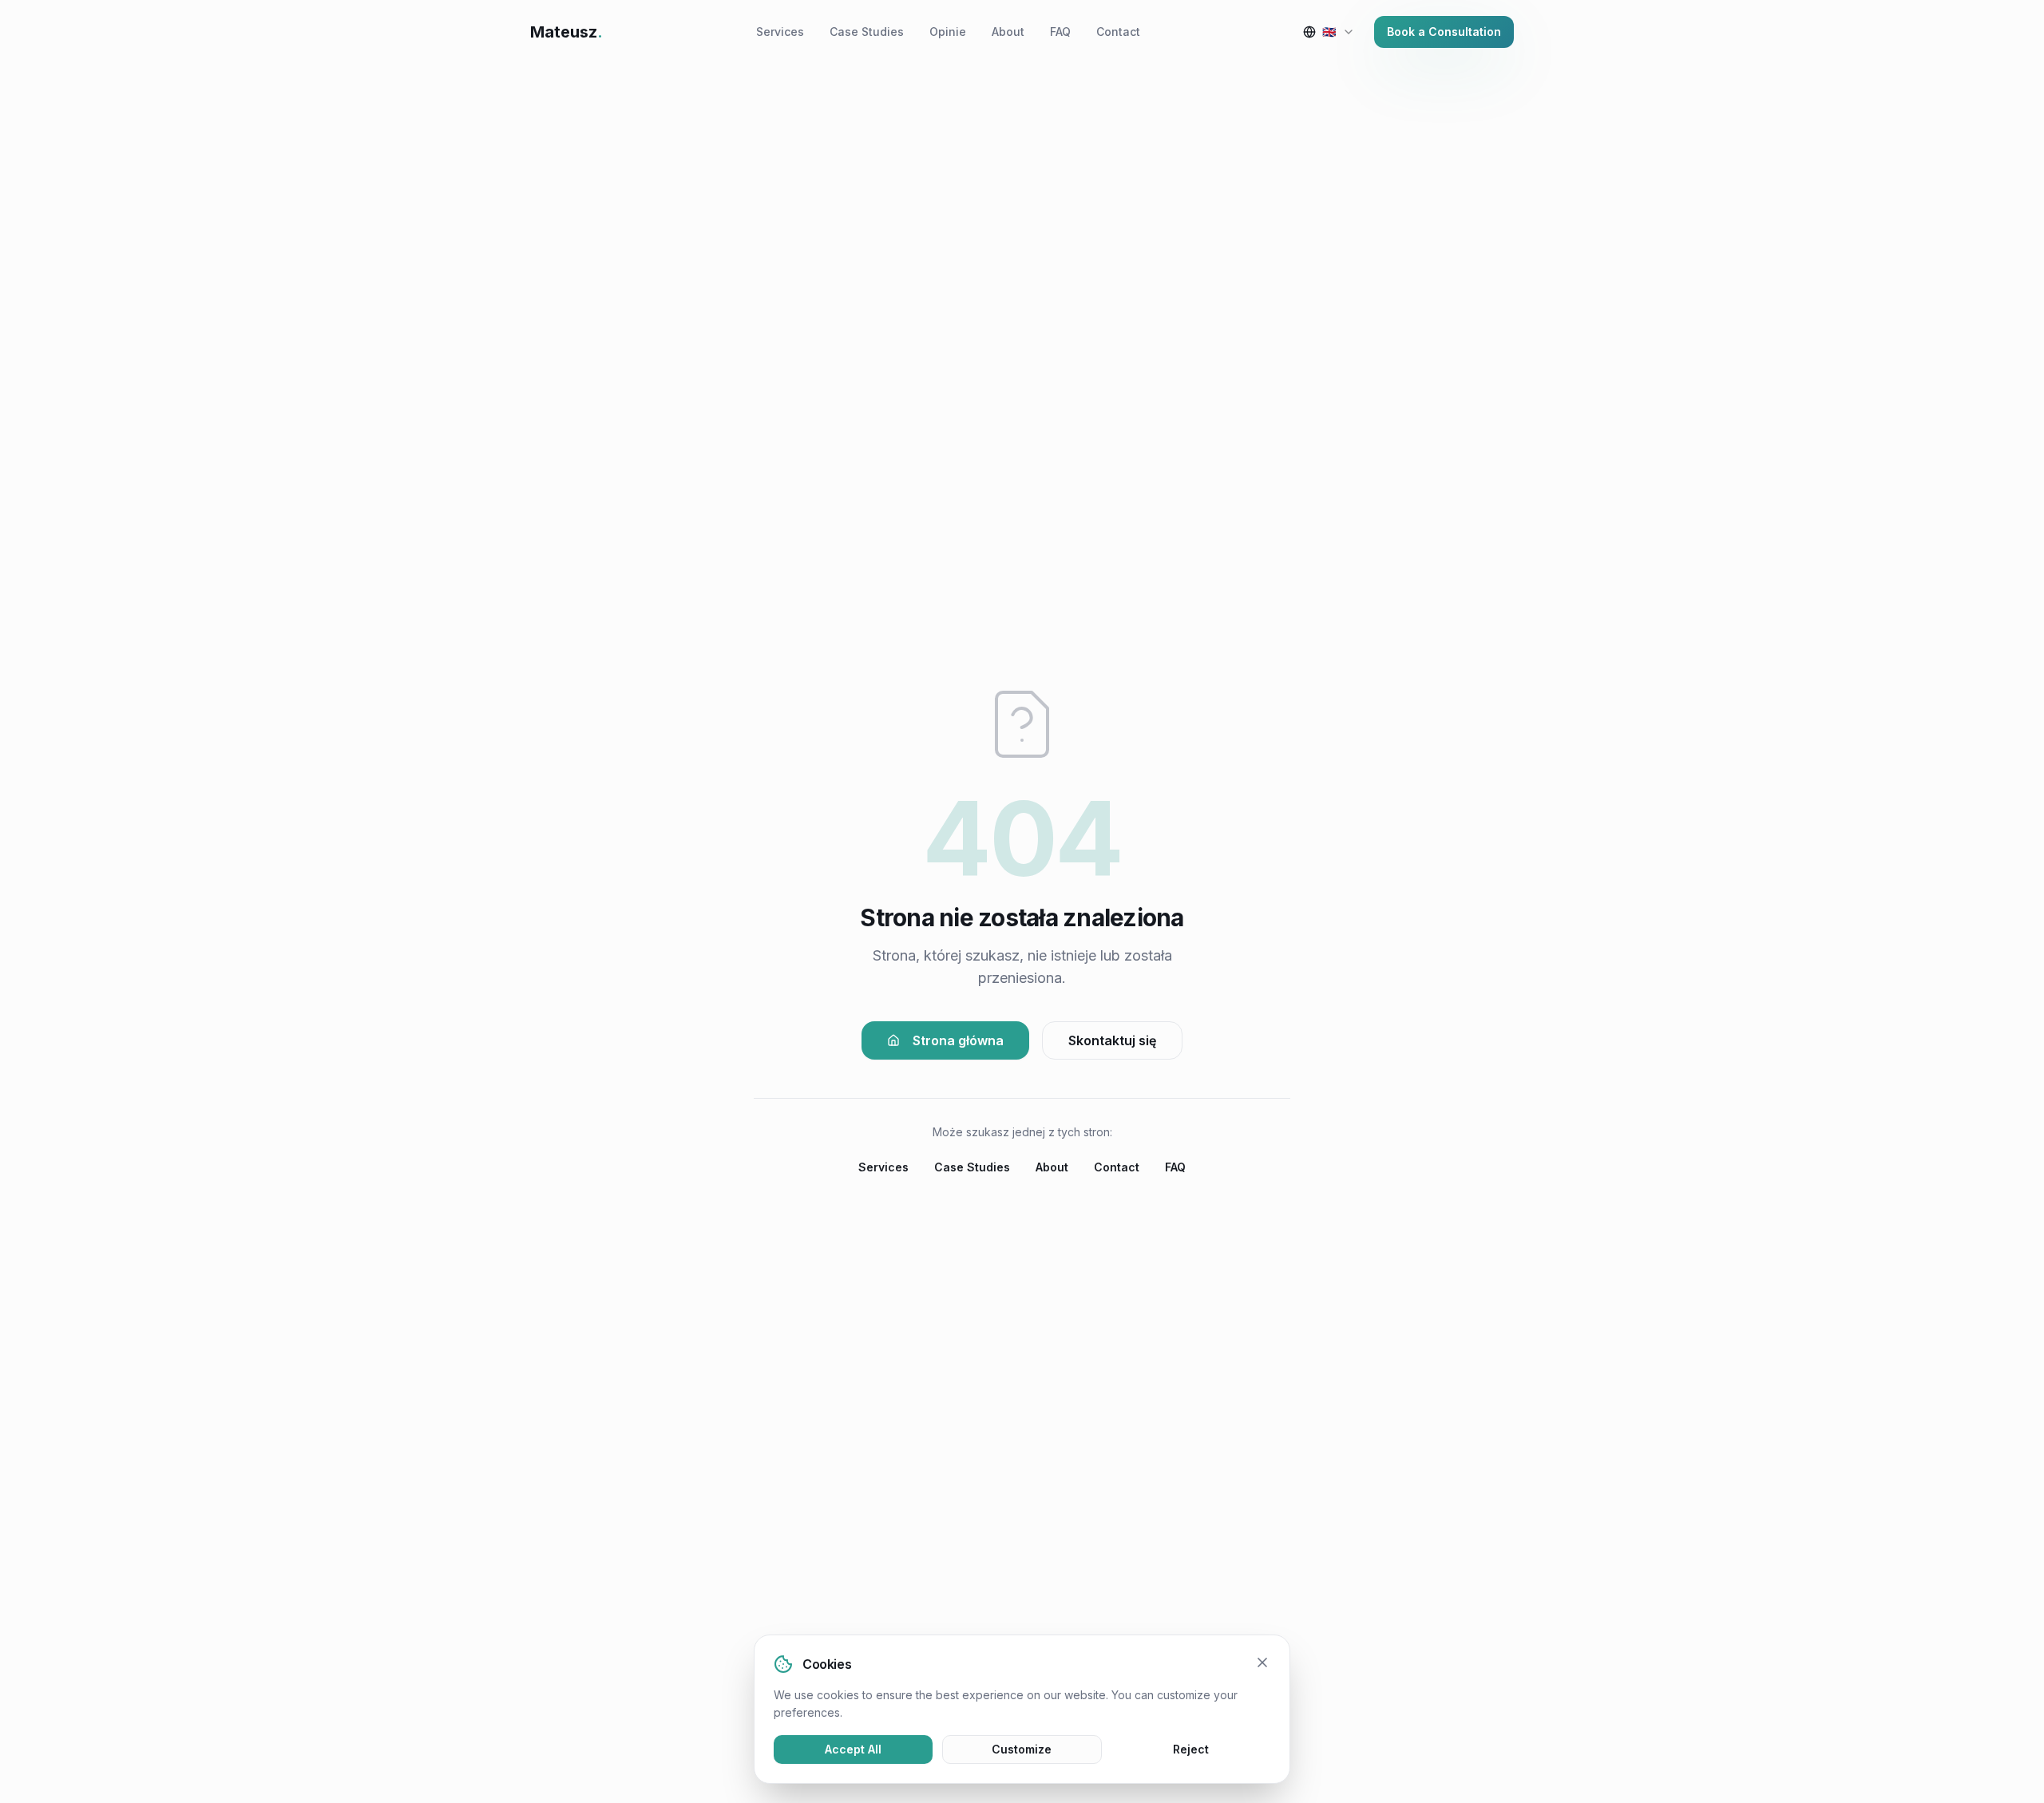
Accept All (853, 1749)
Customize (1022, 1749)
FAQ (1060, 32)
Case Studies (867, 32)
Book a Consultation (1444, 32)
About (1008, 32)
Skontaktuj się (1112, 1040)
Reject (1191, 1749)
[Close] (1262, 1662)
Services (780, 32)
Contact (1118, 32)
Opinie (948, 32)
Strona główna (958, 1040)
